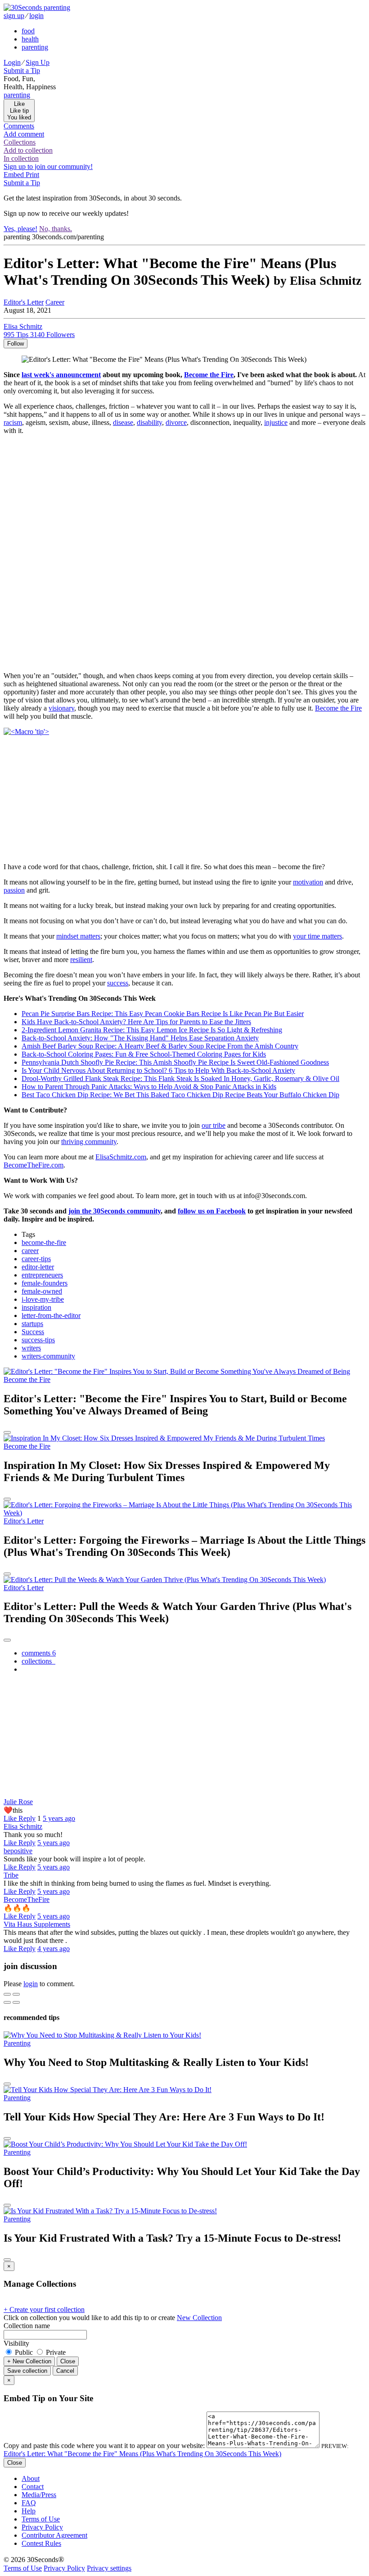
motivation (308, 882)
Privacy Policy (42, 2527)
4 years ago (54, 1949)
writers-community (48, 1356)
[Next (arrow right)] (16, 2002)
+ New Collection (29, 2361)
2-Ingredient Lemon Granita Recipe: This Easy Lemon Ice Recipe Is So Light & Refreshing (152, 1030)
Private (55, 2352)
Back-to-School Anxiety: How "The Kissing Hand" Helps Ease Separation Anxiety (140, 1038)
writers (31, 1348)
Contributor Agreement (54, 2535)
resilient (81, 960)
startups (32, 1324)
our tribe (214, 1125)
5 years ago (59, 1818)
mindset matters (78, 936)
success (118, 983)
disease (123, 422)
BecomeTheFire (27, 1899)
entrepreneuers (42, 1275)
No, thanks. (56, 229)
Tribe (11, 1875)
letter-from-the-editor (51, 1315)
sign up (14, 16)
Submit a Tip (22, 71)
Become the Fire (209, 375)
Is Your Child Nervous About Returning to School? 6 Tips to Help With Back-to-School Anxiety (158, 1070)
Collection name (27, 2326)
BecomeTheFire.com (34, 1165)
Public (24, 2352)
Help (29, 2511)
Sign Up (38, 62)
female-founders (45, 1283)
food (28, 31)
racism (13, 422)
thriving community (89, 1142)
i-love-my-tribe (43, 1299)
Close (68, 2361)
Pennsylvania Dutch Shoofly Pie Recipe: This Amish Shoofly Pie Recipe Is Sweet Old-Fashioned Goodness (175, 1062)
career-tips (36, 1259)
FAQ (29, 2503)
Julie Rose (18, 1802)
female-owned (42, 1291)
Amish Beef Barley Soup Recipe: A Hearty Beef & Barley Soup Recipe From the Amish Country (160, 1046)
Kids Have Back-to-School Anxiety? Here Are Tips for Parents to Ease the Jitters (136, 1022)
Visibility (16, 2343)
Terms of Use (41, 2519)
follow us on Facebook (212, 1211)
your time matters (317, 936)
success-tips (38, 1340)
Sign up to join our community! (48, 166)
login (36, 16)
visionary (61, 708)
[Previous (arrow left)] (7, 2002)
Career (55, 302)
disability (149, 422)
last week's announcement (61, 375)
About (31, 2478)
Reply (27, 1818)
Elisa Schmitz (23, 1826)
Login (12, 62)
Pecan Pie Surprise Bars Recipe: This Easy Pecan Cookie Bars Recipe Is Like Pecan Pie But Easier (163, 1014)
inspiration (36, 1307)
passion (14, 890)
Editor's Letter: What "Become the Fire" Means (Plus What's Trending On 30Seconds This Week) (142, 2454)
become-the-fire (44, 1242)
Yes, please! (20, 229)
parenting (35, 47)
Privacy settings (109, 2568)
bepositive (18, 1851)
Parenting (17, 2043)
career (30, 1251)
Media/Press (39, 2495)
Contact (33, 2487)
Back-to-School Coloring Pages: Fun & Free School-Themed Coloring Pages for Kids (144, 1054)
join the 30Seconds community (115, 1211)
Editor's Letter (24, 302)
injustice (276, 422)
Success (33, 1332)
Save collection (27, 2371)
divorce (176, 422)
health (30, 39)
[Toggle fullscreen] (16, 1994)
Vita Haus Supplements (37, 1924)
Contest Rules (41, 2543)
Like (11, 1818)
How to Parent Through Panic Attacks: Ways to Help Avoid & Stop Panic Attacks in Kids (149, 1087)
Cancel (65, 2371)
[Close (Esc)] (7, 1994)
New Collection (199, 2318)
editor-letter (38, 1267)
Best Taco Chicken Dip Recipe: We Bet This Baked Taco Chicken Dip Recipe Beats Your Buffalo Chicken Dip (180, 1095)
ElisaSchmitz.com (121, 1157)
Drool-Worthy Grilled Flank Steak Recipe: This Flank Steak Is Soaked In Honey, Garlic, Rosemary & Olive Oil (180, 1078)
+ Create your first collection (44, 2309)
